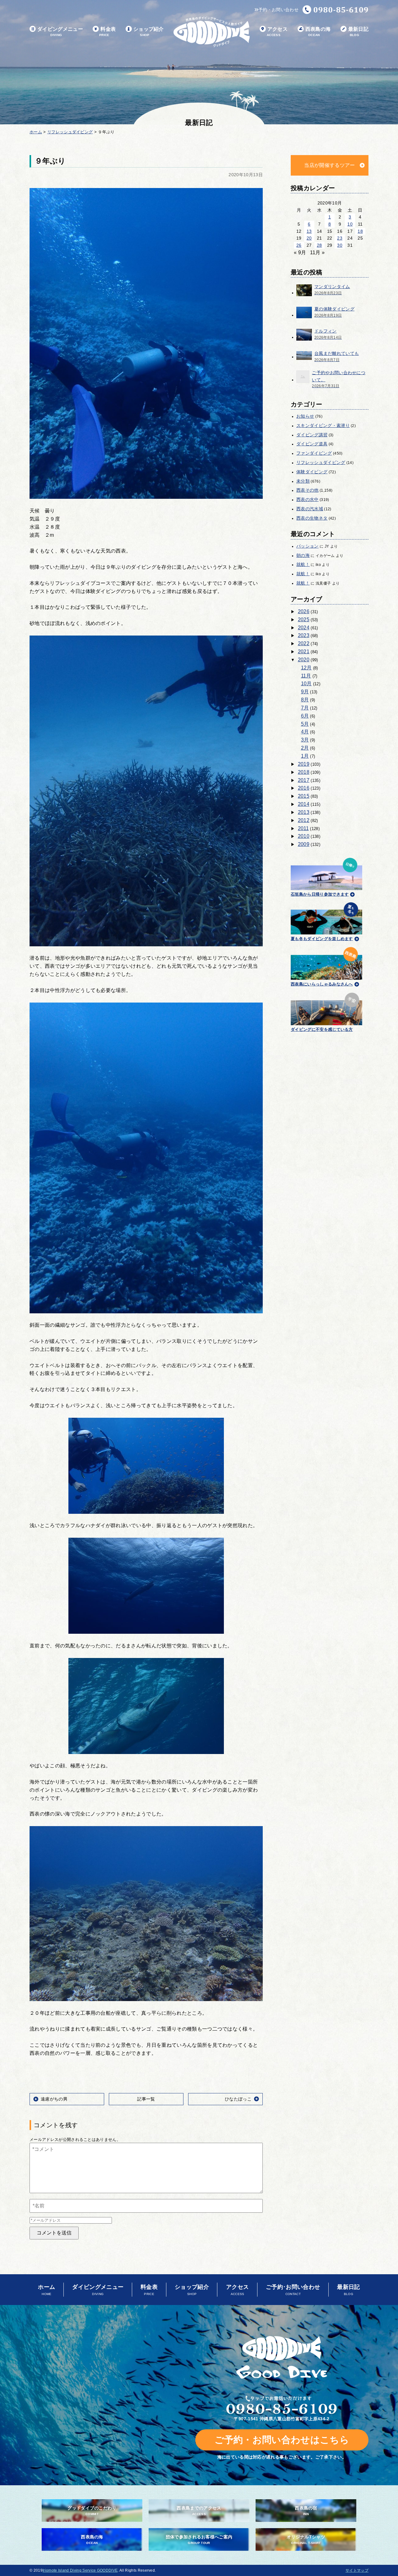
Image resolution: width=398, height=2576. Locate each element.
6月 (305, 716)
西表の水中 (308, 499)
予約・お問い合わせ (278, 10)
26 (299, 245)
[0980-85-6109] (336, 10)
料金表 (107, 32)
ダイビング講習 (312, 435)
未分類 (303, 481)
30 (340, 245)
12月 (306, 668)
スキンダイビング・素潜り (323, 425)
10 (350, 224)
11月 (306, 676)
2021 (304, 652)
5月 (305, 724)
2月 (305, 748)
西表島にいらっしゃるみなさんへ (322, 984)
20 (309, 238)
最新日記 (358, 32)
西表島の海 (318, 32)
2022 (304, 643)
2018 (304, 772)
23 (340, 238)
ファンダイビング (314, 453)
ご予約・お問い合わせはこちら (282, 2440)
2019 (304, 764)
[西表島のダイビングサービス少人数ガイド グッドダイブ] (212, 32)
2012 (304, 820)
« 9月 (300, 253)
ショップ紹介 (149, 32)
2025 (304, 620)
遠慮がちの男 (54, 2099)
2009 (304, 844)
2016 (304, 788)
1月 (305, 756)
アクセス (277, 32)
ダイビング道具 (312, 444)
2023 (304, 635)
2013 (304, 812)
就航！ (303, 564)
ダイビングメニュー (60, 32)
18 (360, 231)
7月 (305, 708)
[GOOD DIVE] (282, 2357)
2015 (304, 796)
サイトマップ (357, 2570)
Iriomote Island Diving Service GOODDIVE (80, 2570)
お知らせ (305, 416)
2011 (303, 828)
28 (319, 245)
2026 (304, 611)
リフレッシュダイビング (321, 462)
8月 (305, 700)
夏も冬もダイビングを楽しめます (322, 939)
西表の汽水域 (310, 509)
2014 (304, 804)
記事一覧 (146, 2099)
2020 (304, 660)
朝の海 (303, 555)
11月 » (317, 253)
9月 (305, 692)
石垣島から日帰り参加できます (320, 894)
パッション (308, 546)
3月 (305, 740)
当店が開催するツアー (329, 165)
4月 (305, 732)
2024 (304, 628)
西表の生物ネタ (312, 518)
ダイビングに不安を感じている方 (322, 1029)
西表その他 (308, 490)
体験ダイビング (312, 472)
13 (309, 231)
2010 (304, 836)
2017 (304, 780)
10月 (306, 684)
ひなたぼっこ (238, 2099)
